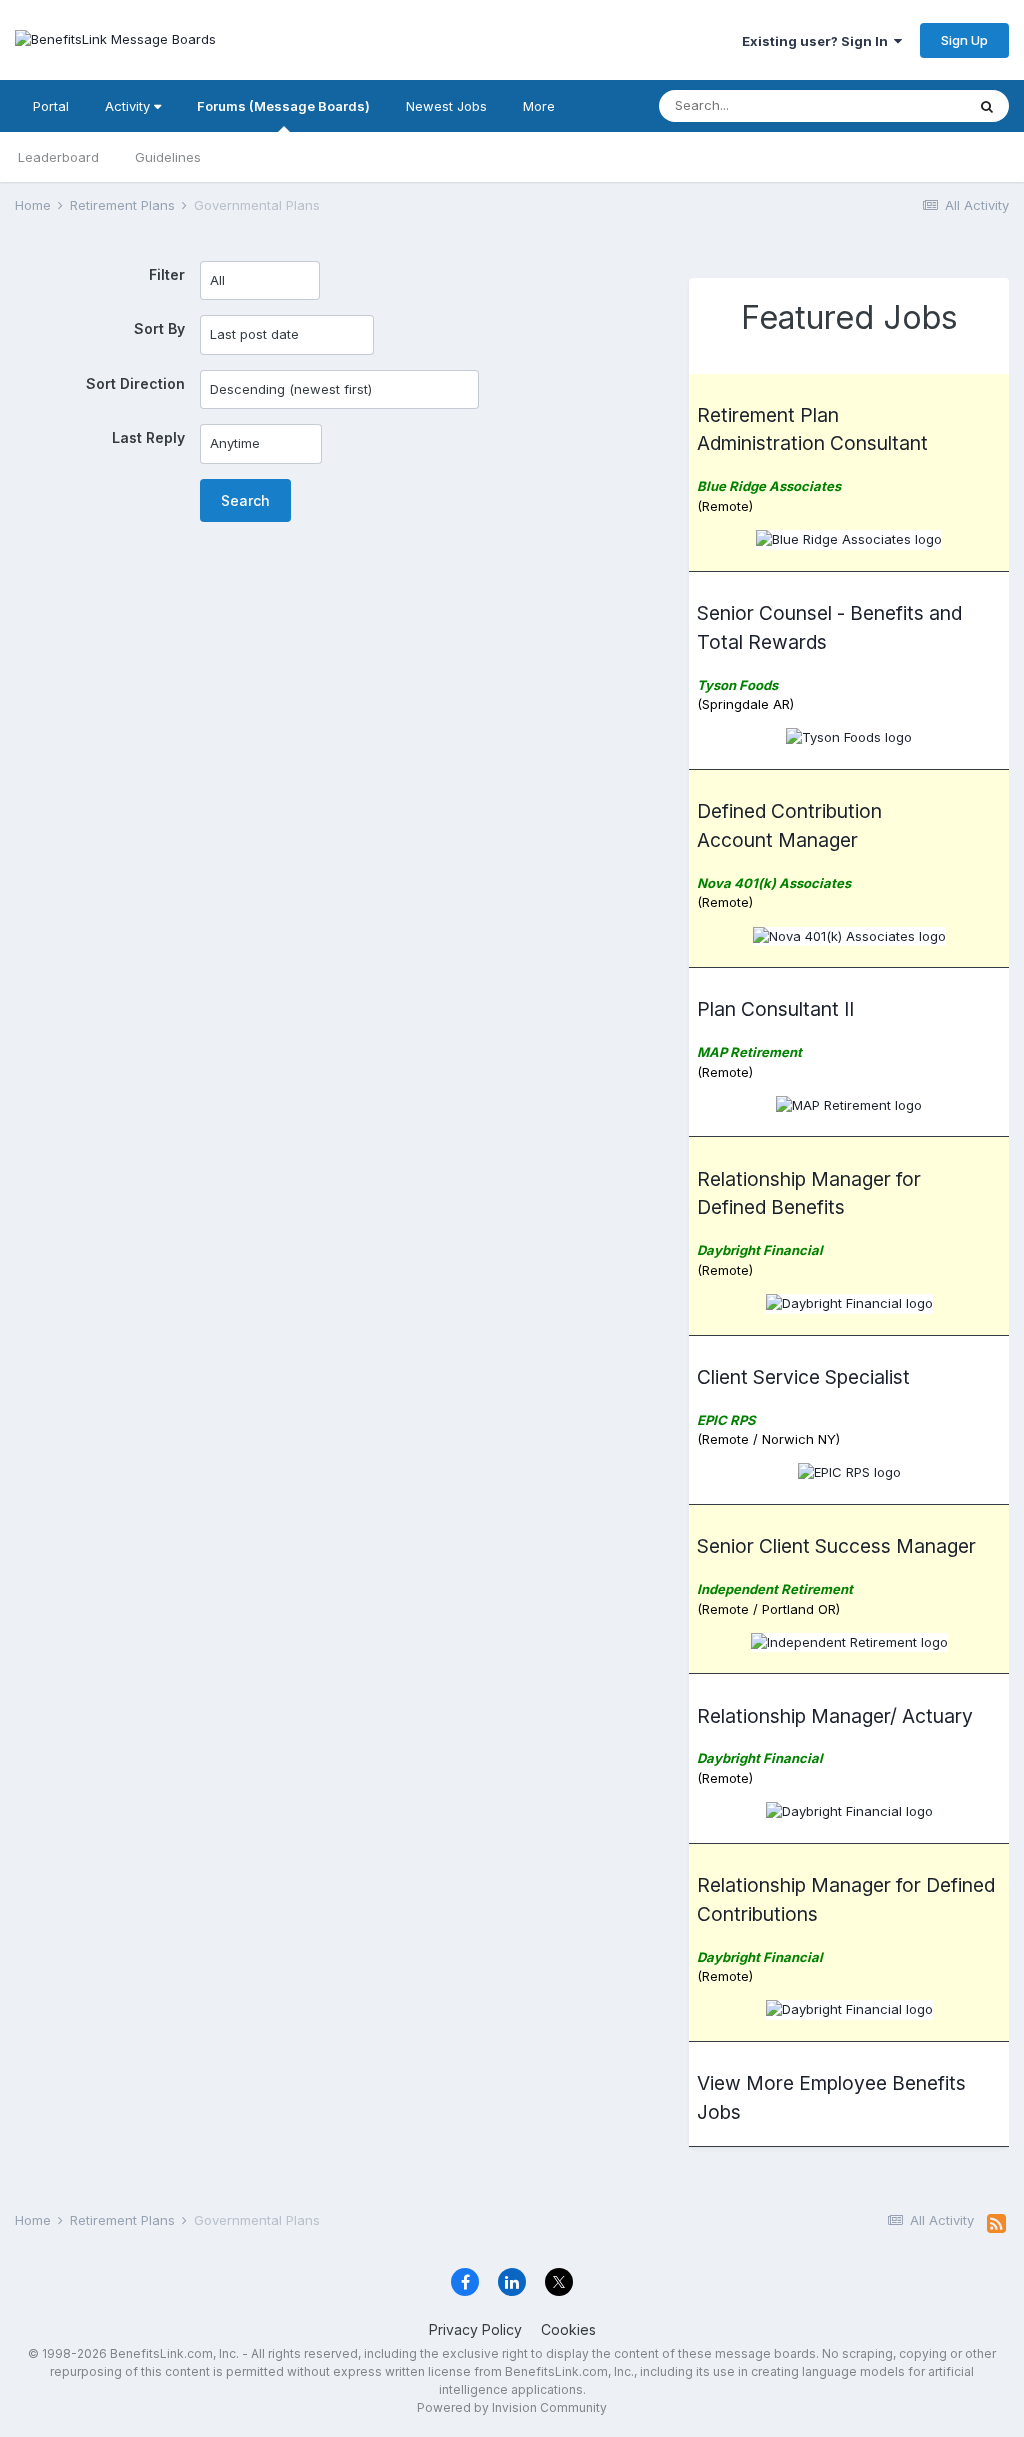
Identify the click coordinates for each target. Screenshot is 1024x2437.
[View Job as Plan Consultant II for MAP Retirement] (849, 1104)
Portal (51, 106)
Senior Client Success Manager (836, 1546)
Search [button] (245, 500)
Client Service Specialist (803, 1377)
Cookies (568, 2329)
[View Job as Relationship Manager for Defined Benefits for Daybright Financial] (849, 1302)
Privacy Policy (475, 2329)
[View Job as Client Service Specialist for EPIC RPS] (849, 1472)
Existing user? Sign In (818, 41)
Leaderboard (58, 157)
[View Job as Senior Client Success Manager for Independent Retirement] (849, 1641)
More (539, 106)
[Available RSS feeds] (996, 2224)
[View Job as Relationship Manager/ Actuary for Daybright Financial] (849, 1810)
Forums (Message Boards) (283, 106)
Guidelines (168, 157)
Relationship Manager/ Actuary (835, 1716)
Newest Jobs (446, 106)
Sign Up (964, 40)
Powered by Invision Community (512, 2407)
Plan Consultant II (775, 1009)
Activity (129, 106)
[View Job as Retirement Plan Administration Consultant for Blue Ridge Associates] (849, 538)
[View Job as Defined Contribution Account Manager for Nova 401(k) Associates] (849, 935)
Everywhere (903, 105)
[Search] (987, 106)
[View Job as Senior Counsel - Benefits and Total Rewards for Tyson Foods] (849, 737)
